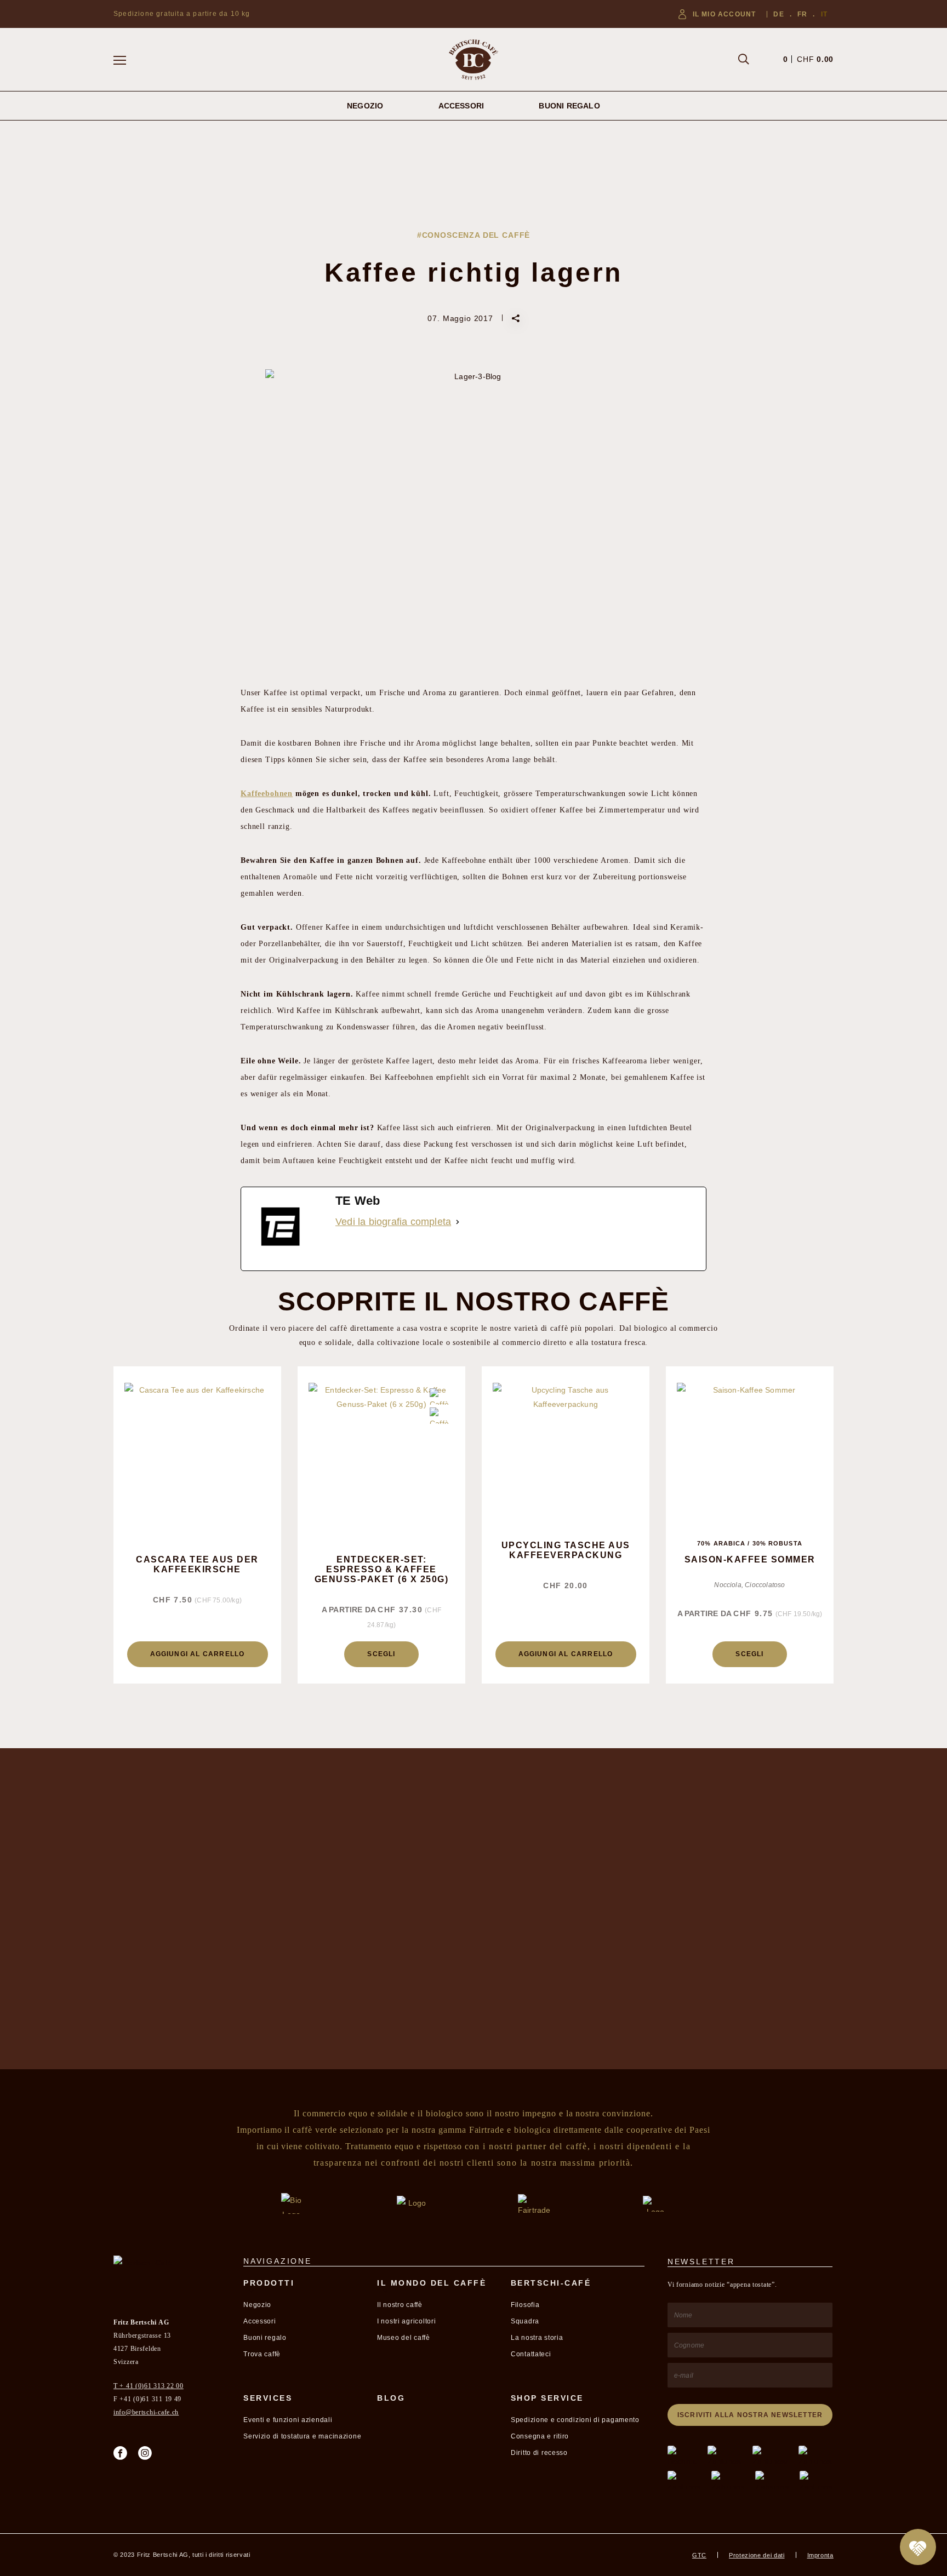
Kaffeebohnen (267, 794)
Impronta (820, 2555)
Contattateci (531, 2354)
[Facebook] (120, 2453)
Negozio (365, 106)
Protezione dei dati (757, 2555)
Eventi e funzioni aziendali (288, 2420)
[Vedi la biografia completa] (458, 1222)
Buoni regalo (569, 106)
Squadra (525, 2321)
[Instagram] (145, 2453)
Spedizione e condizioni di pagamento (575, 2420)
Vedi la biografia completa (393, 1222)
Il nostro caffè (400, 2305)
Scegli (381, 1654)
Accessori (461, 106)
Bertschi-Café (551, 2283)
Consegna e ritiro (540, 2436)
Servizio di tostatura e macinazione (302, 2436)
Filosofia (525, 2305)
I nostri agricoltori (406, 2321)
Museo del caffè (404, 2338)
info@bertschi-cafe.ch (146, 2412)
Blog (391, 2398)
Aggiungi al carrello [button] (198, 1654)
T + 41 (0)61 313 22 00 (149, 2386)
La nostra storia (537, 2338)
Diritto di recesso (539, 2453)
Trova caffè (262, 2354)
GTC (699, 2555)
